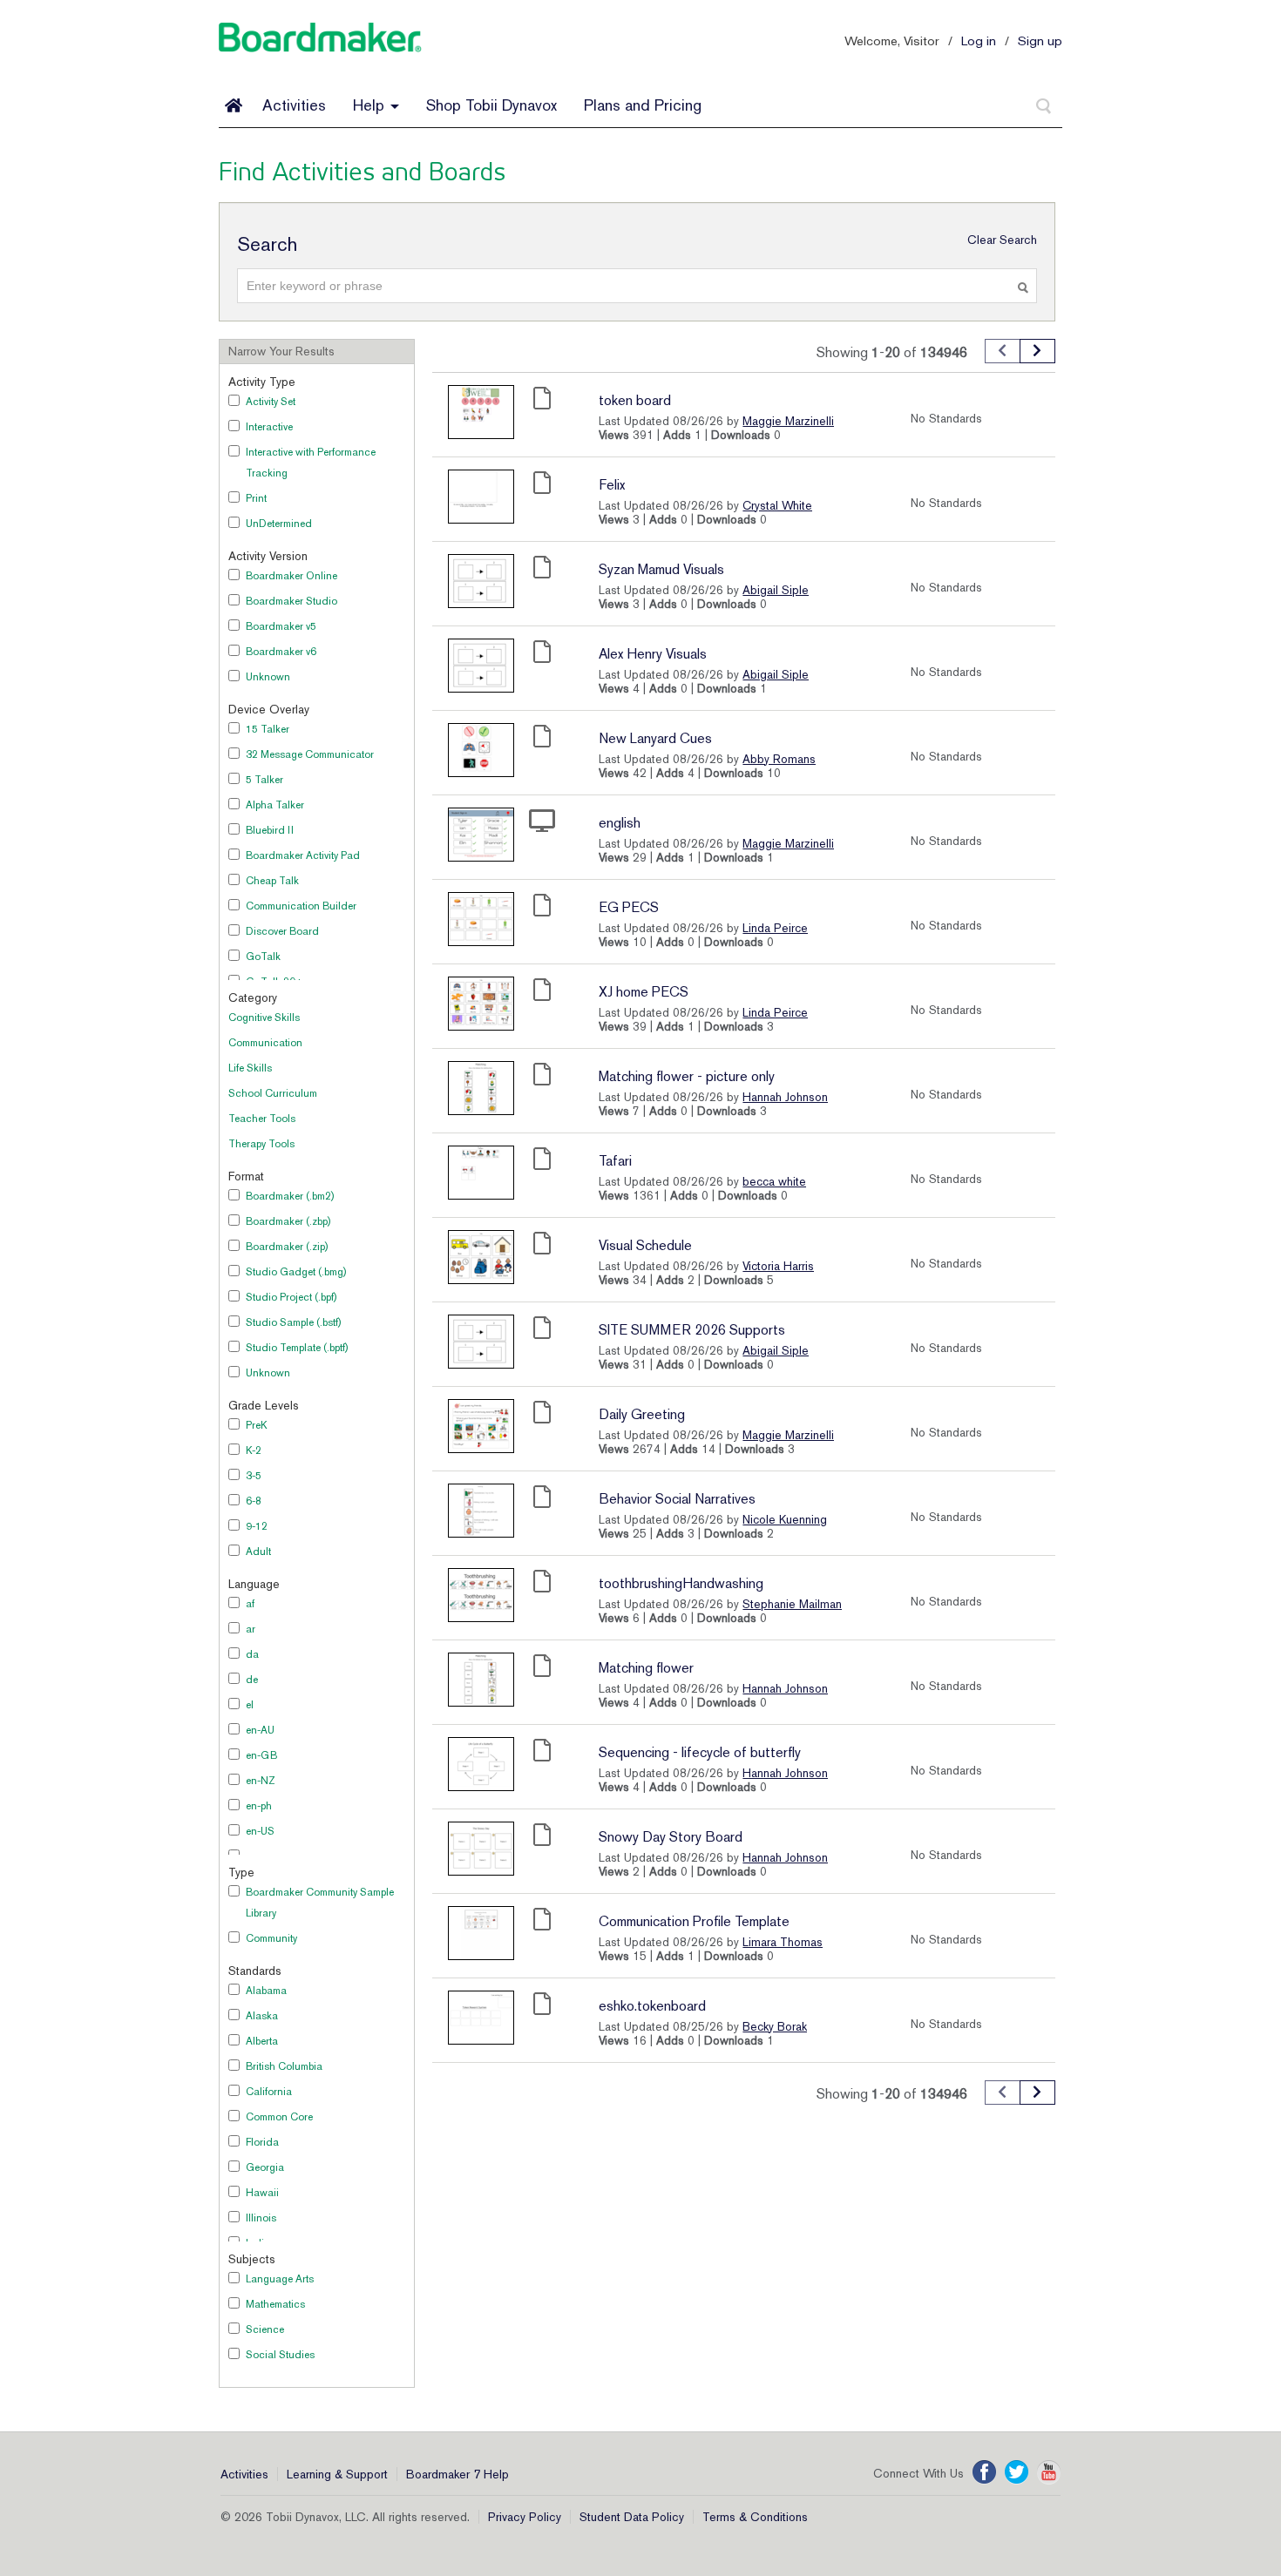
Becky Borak (775, 2026)
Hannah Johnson (785, 1097)
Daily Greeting (642, 1414)
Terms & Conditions (755, 2517)
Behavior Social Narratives (677, 1499)
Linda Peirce (775, 928)
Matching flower (646, 1668)
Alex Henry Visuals (653, 654)
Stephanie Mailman (792, 1604)
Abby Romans (779, 759)
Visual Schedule (645, 1245)
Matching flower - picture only (687, 1076)
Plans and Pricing (643, 105)
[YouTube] (1049, 2472)
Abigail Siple (776, 590)
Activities (294, 105)
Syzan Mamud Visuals (661, 569)
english (620, 823)
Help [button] (371, 105)
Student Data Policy (632, 2517)
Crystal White (777, 505)
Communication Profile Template (694, 1921)
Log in (979, 41)
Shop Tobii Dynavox (491, 105)
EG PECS (629, 907)
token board (635, 400)
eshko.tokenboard (652, 2006)
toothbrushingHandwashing (681, 1583)
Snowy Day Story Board (671, 1837)
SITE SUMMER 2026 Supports (692, 1330)
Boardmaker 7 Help (457, 2474)
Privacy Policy (525, 2517)
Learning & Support (337, 2474)
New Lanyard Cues (655, 738)
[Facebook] (984, 2472)
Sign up (1040, 41)
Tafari (615, 1161)
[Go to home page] (234, 105)
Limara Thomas (783, 1942)
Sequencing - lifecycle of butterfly (700, 1752)
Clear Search (1002, 240)
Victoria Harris (778, 1266)
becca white (774, 1181)
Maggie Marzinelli (788, 421)
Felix (612, 485)
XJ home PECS (644, 992)
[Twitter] (1017, 2472)
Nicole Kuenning (785, 1519)
